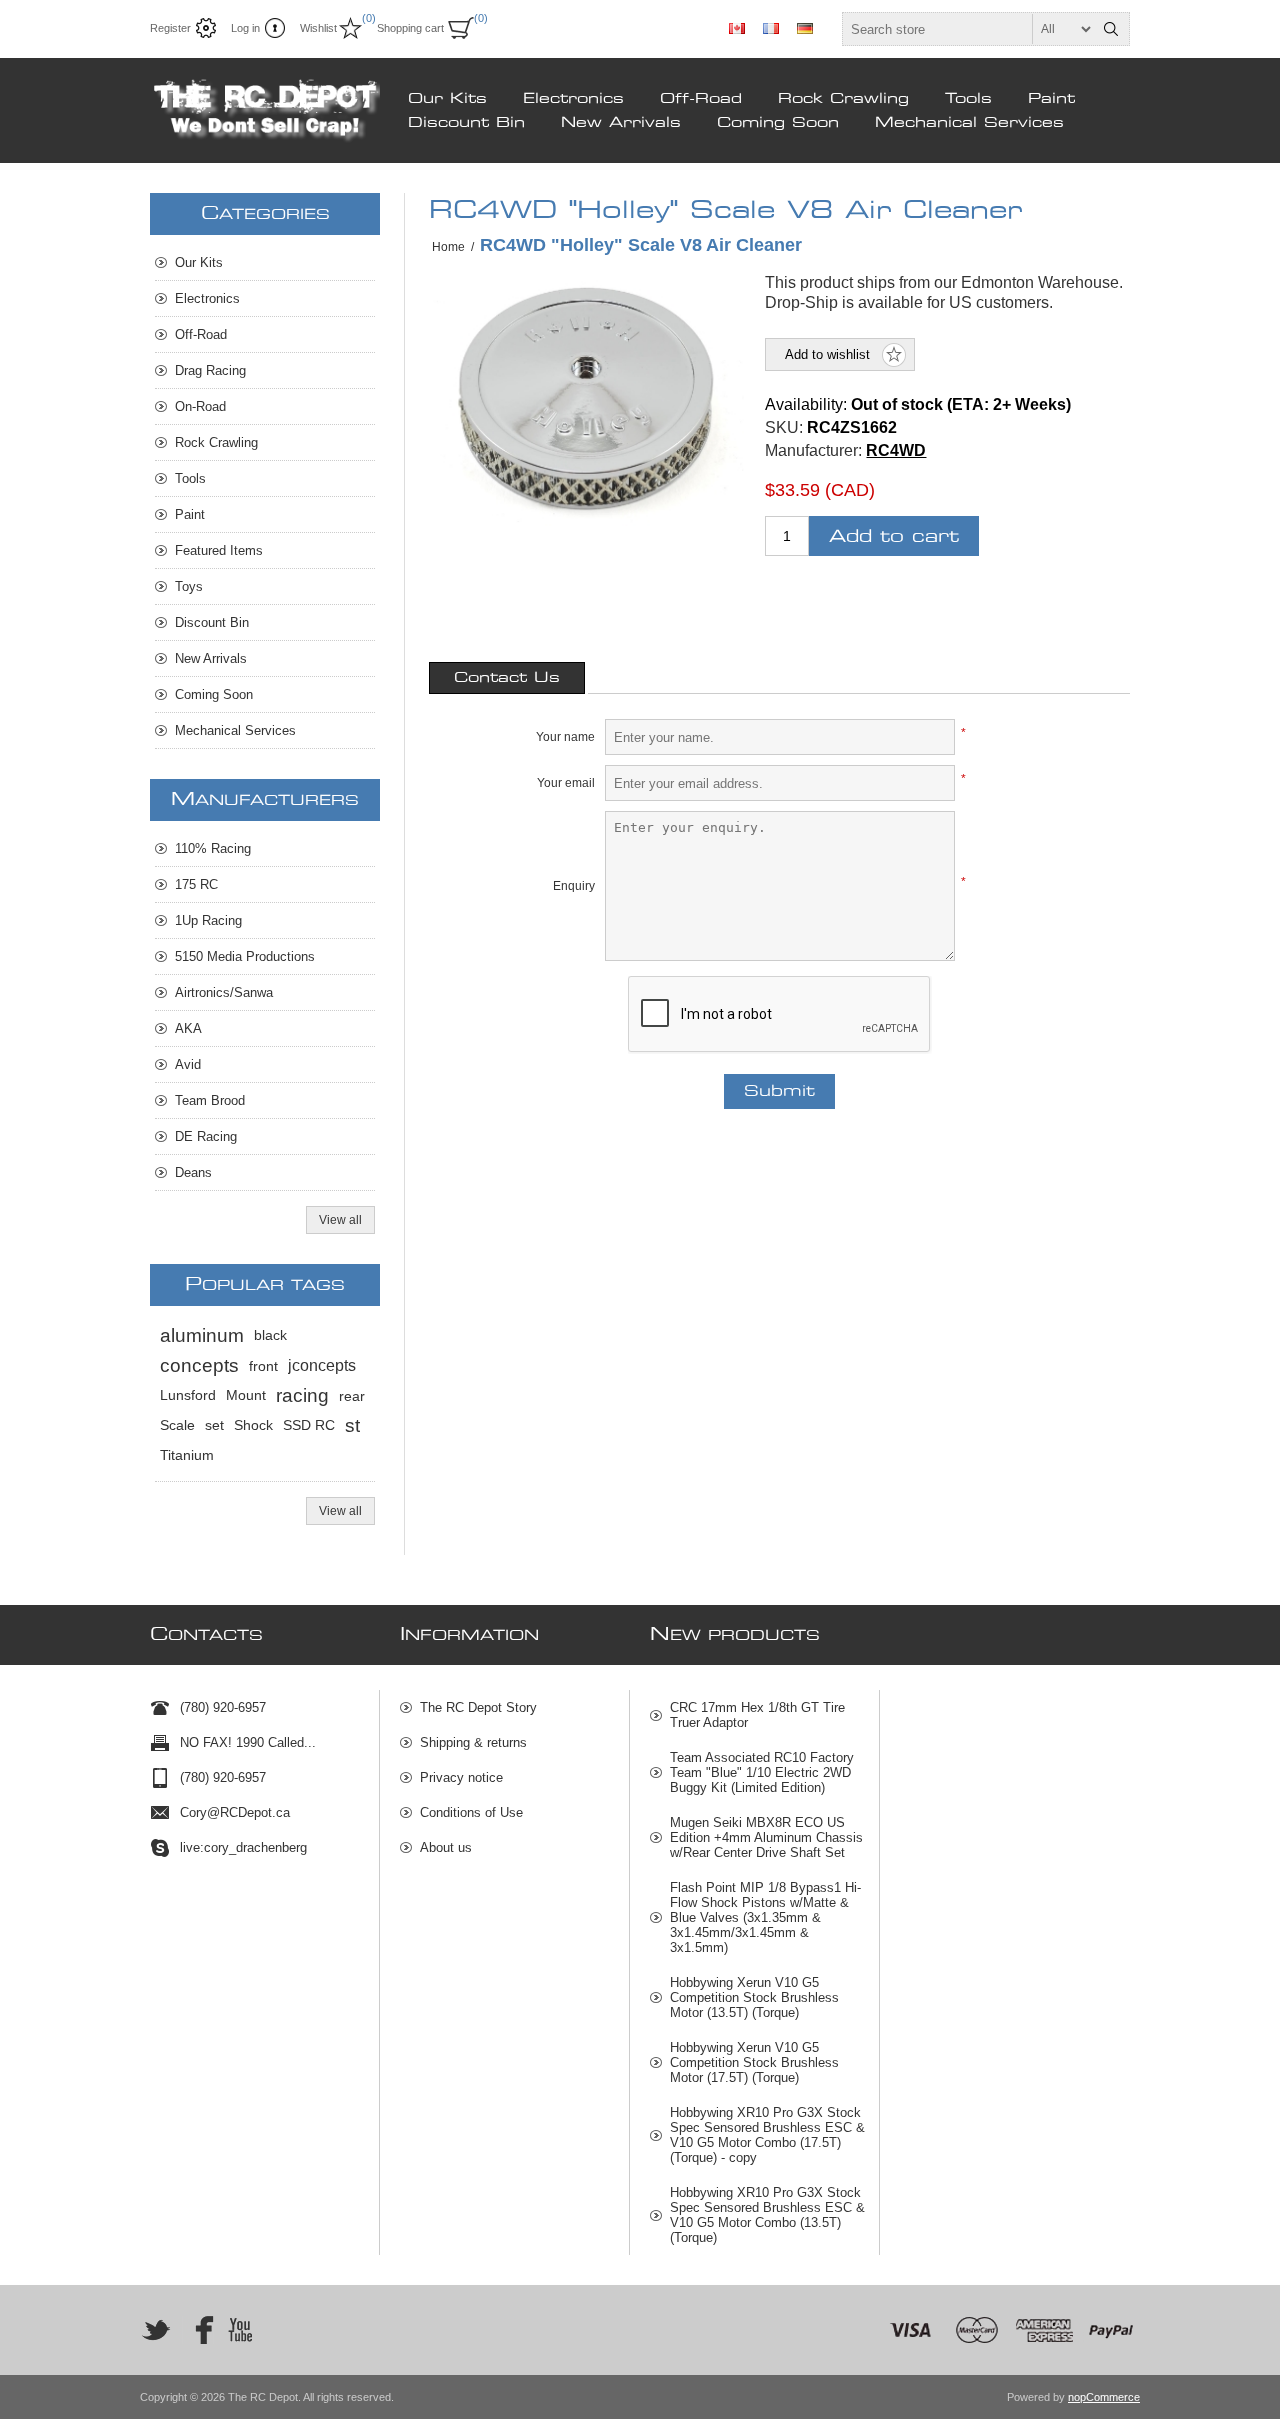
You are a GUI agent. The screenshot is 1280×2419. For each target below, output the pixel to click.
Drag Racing (210, 370)
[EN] (737, 28)
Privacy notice (461, 1777)
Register (170, 28)
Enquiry (574, 886)
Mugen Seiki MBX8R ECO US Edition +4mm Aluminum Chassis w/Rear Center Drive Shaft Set (766, 1837)
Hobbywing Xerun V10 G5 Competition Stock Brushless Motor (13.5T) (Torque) (754, 1997)
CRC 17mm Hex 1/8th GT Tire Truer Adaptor (757, 1715)
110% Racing (213, 848)
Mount (246, 1395)
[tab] (507, 678)
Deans (193, 1172)
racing (302, 1395)
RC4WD (896, 450)
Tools (968, 99)
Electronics (573, 99)
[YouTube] (240, 2330)
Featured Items (219, 550)
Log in (245, 28)
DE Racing (206, 1136)
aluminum (202, 1335)
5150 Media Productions (245, 956)
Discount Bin (466, 123)
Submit (779, 1091)
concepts (199, 1365)
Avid (188, 1064)
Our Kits (447, 99)
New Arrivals (621, 123)
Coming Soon (778, 123)
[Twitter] (156, 2330)
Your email (566, 783)
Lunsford (188, 1395)
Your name (565, 737)
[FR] (771, 28)
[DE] (805, 28)
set (214, 1425)
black (270, 1335)
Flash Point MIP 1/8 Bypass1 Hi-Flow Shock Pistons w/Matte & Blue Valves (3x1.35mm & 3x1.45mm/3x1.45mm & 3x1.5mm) (765, 1917)
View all (340, 1220)
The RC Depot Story (478, 1707)
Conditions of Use (471, 1812)
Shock (253, 1425)
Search (1111, 29)
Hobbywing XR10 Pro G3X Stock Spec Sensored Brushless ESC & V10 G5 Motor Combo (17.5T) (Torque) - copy (767, 2135)
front (263, 1366)
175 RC (196, 884)
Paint (1051, 99)
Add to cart (894, 536)
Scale (177, 1425)
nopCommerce (1104, 2397)
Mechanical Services (969, 123)
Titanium (187, 1455)
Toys (189, 586)
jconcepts (322, 1365)
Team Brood (210, 1100)
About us (446, 1847)
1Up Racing (208, 920)
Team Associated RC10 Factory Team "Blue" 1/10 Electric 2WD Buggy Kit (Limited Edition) (762, 1772)
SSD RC (309, 1425)
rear (352, 1396)
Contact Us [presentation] (507, 678)
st (352, 1425)
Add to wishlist (827, 354)
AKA (188, 1028)
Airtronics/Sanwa (224, 992)
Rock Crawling (843, 99)
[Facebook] (198, 2330)
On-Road (200, 406)
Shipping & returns (473, 1742)
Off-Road (701, 99)
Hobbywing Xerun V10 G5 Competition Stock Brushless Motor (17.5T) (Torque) (754, 2062)
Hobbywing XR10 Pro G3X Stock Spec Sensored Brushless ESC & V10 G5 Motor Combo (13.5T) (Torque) (767, 2215)
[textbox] (968, 29)
